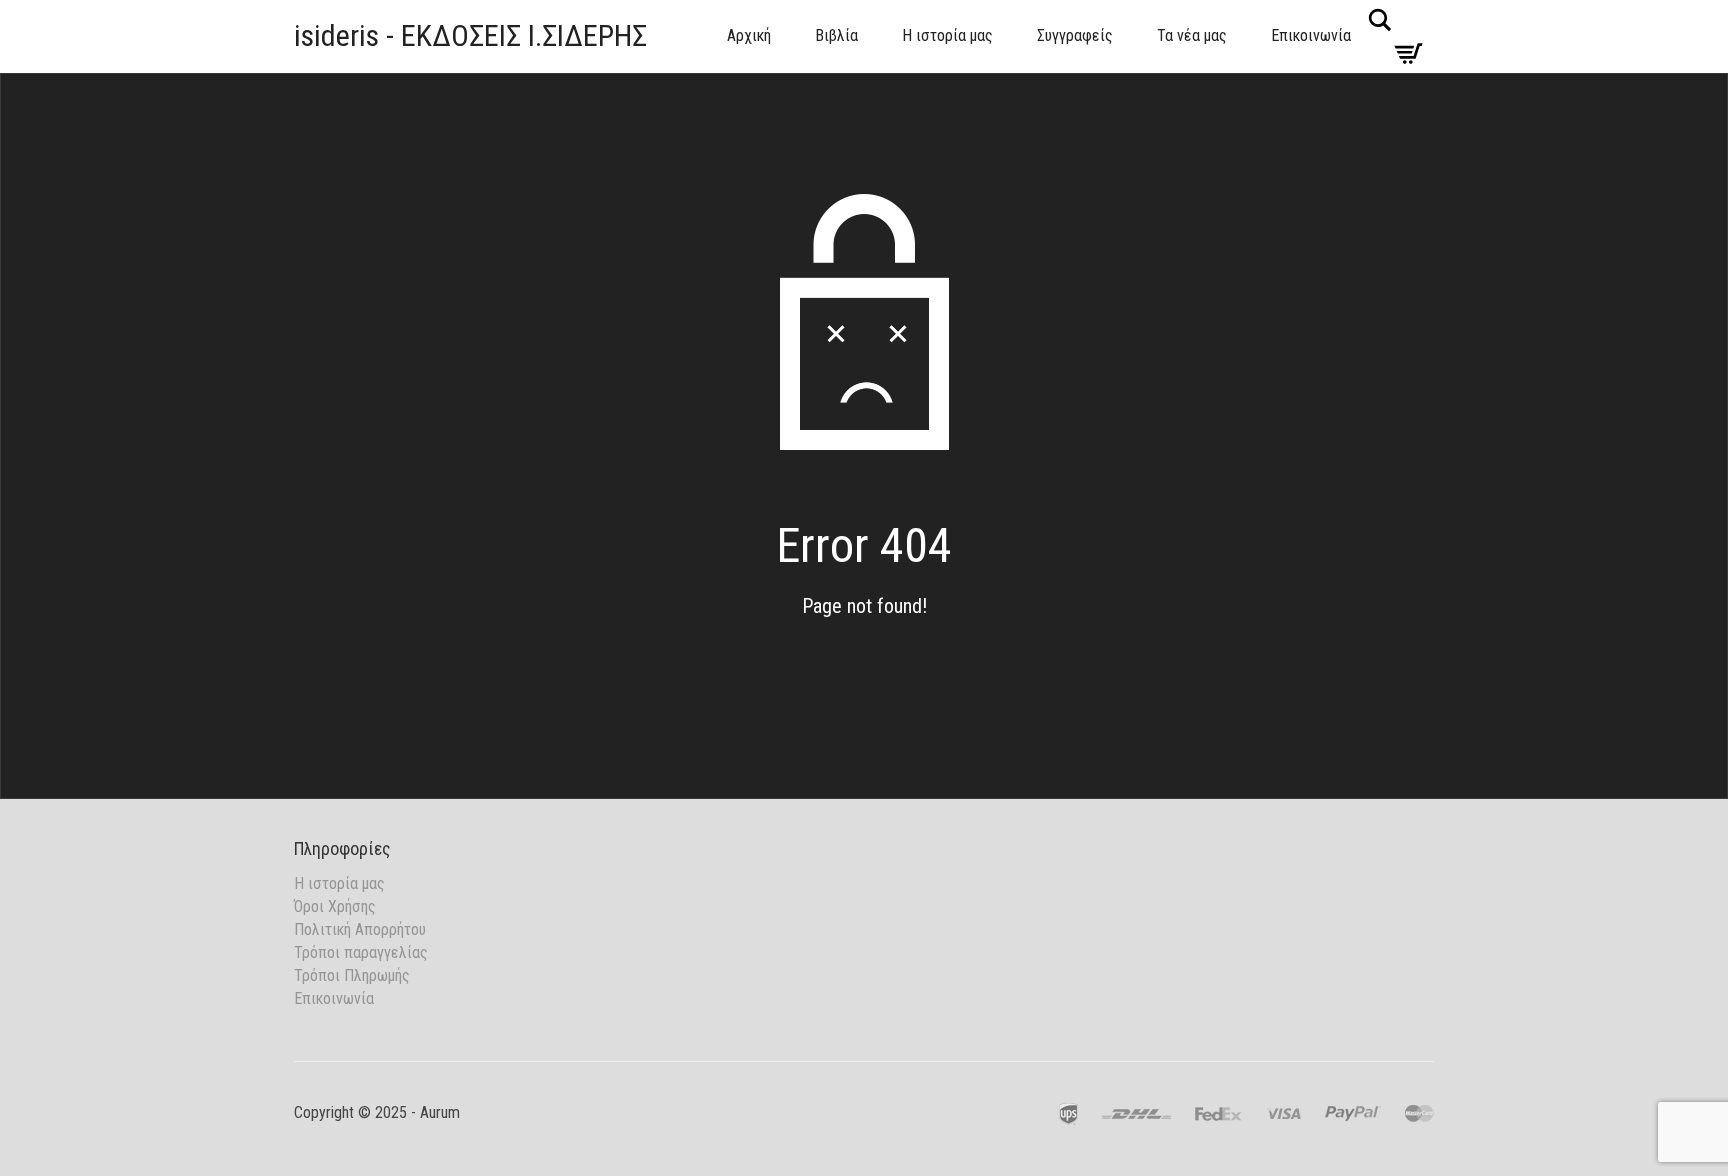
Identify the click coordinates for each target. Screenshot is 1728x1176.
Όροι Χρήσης (335, 906)
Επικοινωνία (1311, 35)
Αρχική (749, 35)
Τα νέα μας (1192, 35)
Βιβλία (836, 35)
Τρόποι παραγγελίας (361, 952)
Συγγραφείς (1075, 35)
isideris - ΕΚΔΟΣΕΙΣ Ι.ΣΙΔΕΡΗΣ (470, 35)
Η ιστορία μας (947, 35)
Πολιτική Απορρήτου (360, 929)
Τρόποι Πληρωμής (352, 975)
